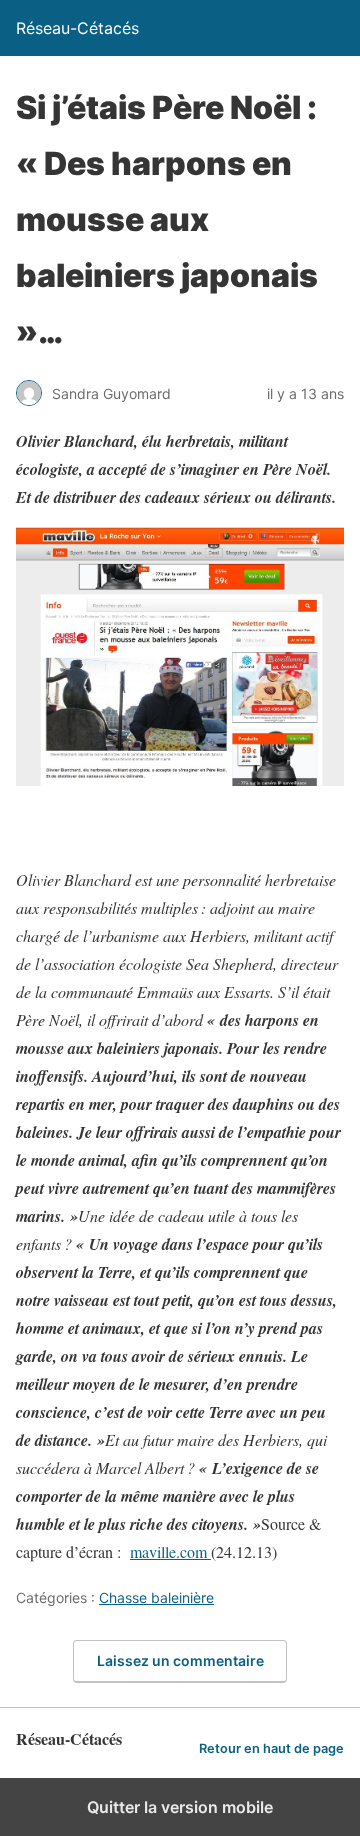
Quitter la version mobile (180, 1807)
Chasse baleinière (156, 1597)
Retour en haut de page (271, 1748)
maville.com (170, 1551)
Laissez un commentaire (180, 1660)
